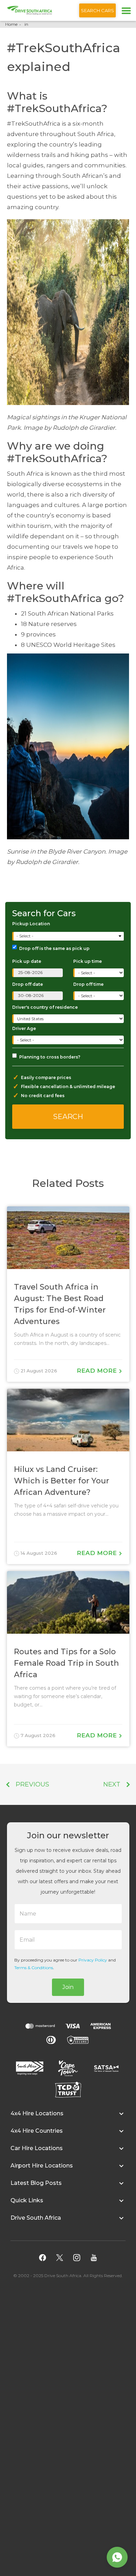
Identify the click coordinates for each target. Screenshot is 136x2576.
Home (11, 24)
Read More (98, 1371)
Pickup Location (31, 924)
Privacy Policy (93, 1960)
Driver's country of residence (45, 1007)
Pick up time (88, 961)
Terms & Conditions (34, 1968)
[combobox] (69, 936)
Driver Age (24, 1028)
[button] (68, 2117)
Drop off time (88, 984)
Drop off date (28, 984)
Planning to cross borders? (50, 1057)
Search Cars (97, 10)
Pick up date (27, 961)
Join (68, 1987)
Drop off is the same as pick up (54, 948)
